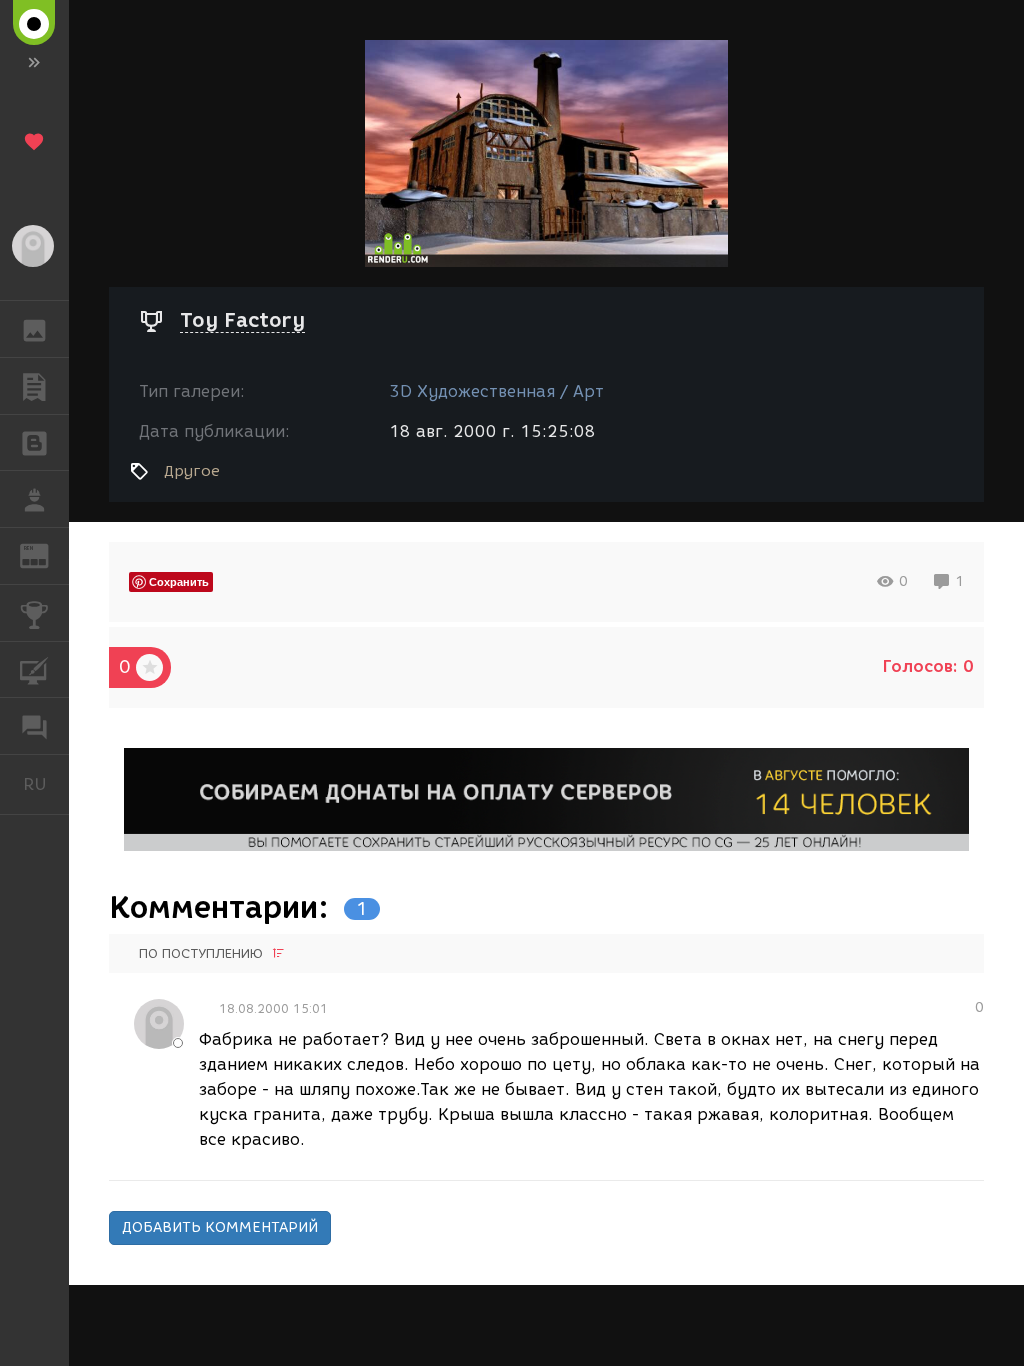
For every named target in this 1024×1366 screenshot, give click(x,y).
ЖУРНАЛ (46, 554)
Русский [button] (46, 784)
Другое (192, 471)
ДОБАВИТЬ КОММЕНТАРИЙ (220, 1227)
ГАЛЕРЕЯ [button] (34, 329)
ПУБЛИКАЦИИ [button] (34, 386)
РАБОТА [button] (34, 499)
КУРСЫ (34, 670)
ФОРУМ (34, 726)
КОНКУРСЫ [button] (34, 613)
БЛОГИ (34, 443)
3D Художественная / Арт (496, 391)
